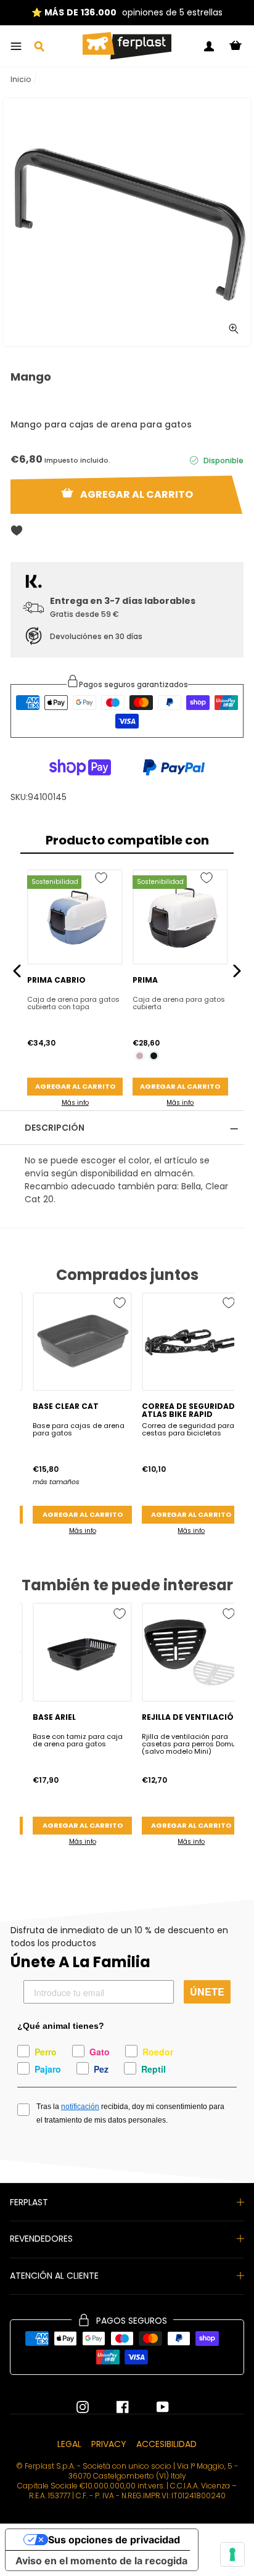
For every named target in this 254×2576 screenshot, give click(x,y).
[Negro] (154, 1056)
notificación (80, 2107)
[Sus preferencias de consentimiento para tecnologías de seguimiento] (232, 2554)
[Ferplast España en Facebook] (113, 2407)
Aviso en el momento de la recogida (101, 2561)
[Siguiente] (237, 971)
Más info (75, 1103)
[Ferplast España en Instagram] (83, 2407)
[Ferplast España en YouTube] (154, 2407)
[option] (127, 222)
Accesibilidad (166, 2444)
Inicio (21, 79)
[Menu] (16, 46)
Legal (69, 2444)
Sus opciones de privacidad (114, 2540)
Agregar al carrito (75, 1086)
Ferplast (29, 2202)
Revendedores (41, 2239)
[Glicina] (140, 1056)
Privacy (109, 2444)
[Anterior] (17, 971)
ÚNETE (207, 1992)
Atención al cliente (54, 2276)
